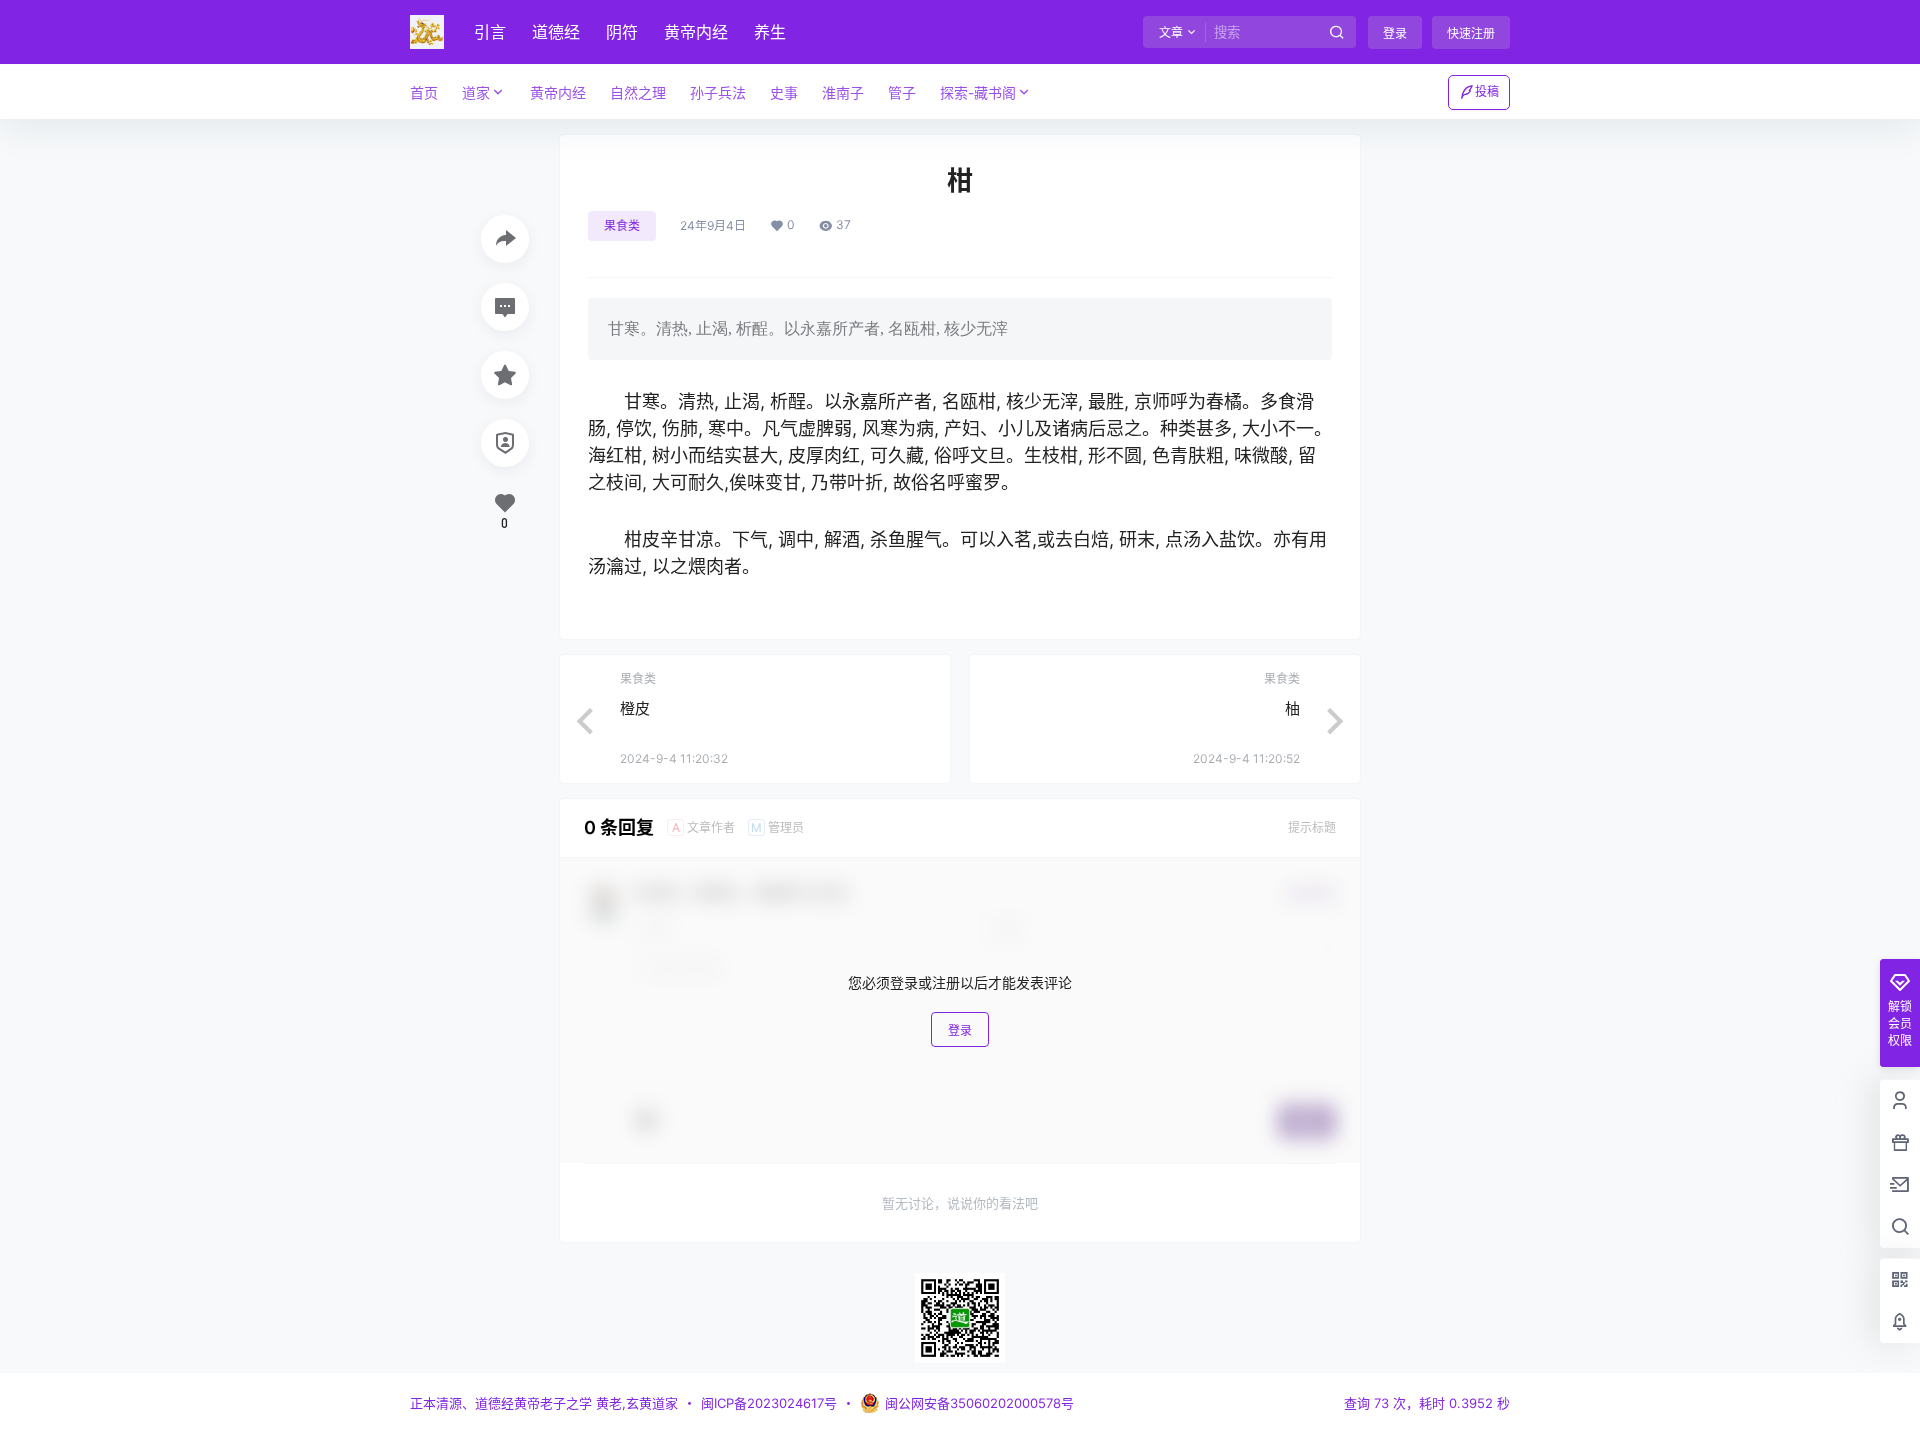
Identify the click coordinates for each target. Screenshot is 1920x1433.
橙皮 (635, 708)
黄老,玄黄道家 (635, 1403)
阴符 (622, 32)
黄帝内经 (696, 32)
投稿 (1487, 91)
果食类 (622, 225)
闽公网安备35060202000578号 (979, 1403)
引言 (490, 32)
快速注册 (1471, 33)
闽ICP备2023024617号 (769, 1403)
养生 (770, 32)
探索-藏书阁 (978, 92)
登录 (1395, 33)
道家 (476, 92)
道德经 (556, 32)
